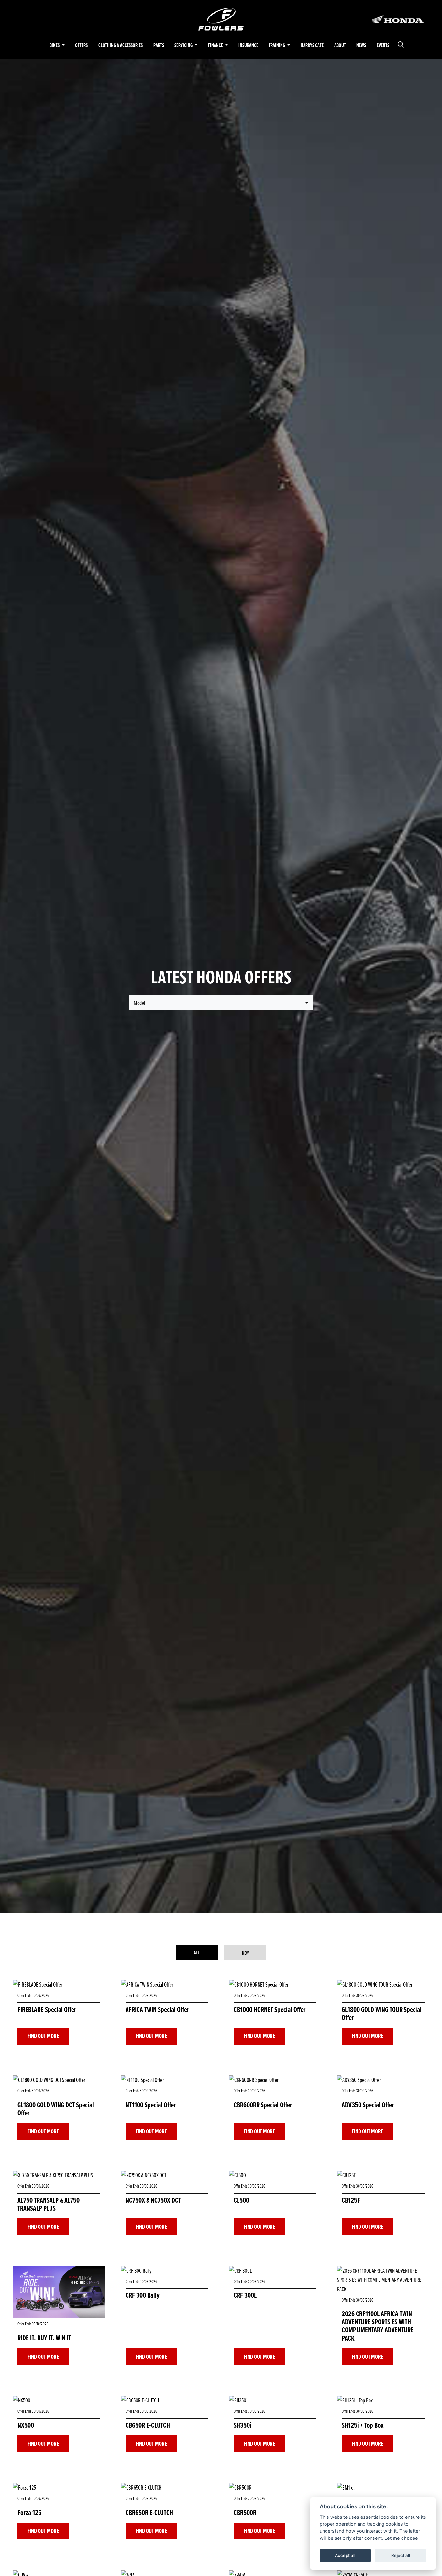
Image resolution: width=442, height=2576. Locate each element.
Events (383, 45)
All (197, 1953)
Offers (81, 45)
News (361, 45)
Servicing (184, 45)
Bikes (55, 45)
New (245, 1953)
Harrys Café (312, 45)
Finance (216, 45)
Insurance (248, 45)
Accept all (345, 2555)
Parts (159, 45)
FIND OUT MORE (43, 2036)
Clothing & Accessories (121, 45)
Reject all (401, 2555)
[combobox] (221, 1003)
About (340, 45)
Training (277, 45)
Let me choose (401, 2538)
